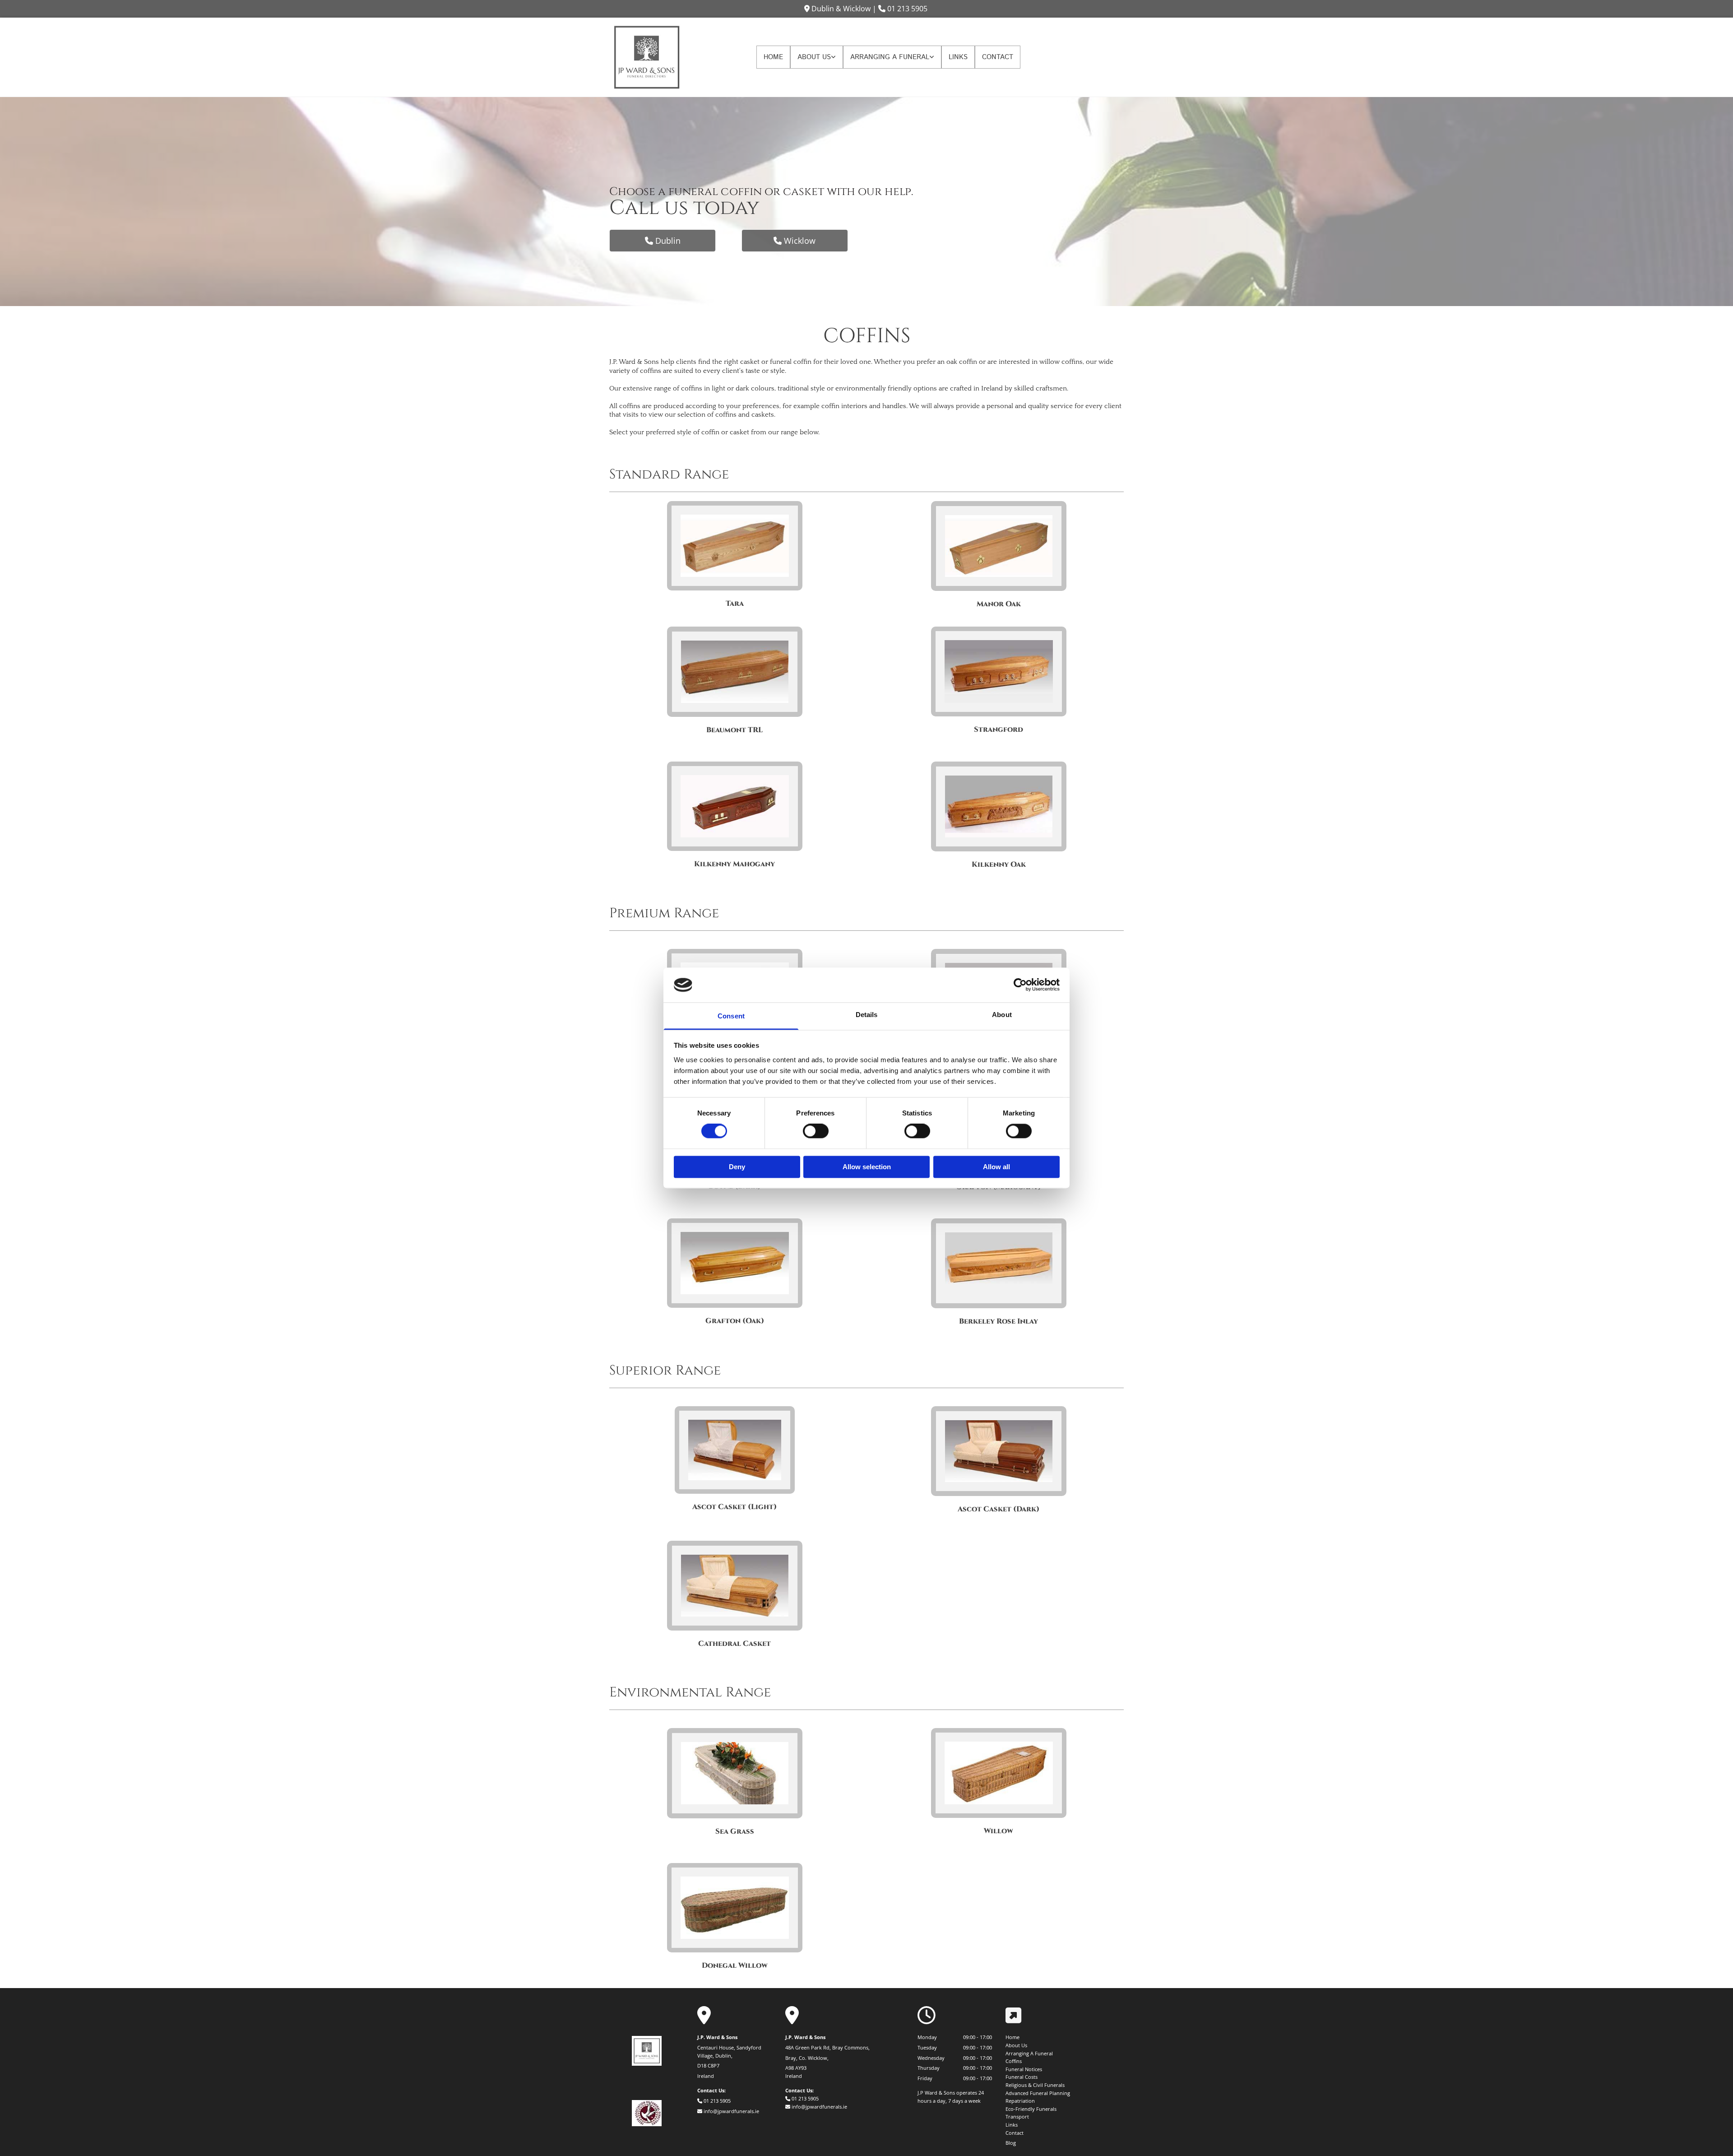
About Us (814, 57)
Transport (1017, 2117)
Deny (737, 1167)
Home (773, 57)
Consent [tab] (731, 1016)
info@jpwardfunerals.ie (731, 2111)
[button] (663, 241)
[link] (817, 57)
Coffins (1014, 2061)
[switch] (816, 1131)
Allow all (996, 1167)
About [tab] (1002, 1015)
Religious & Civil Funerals (1035, 2085)
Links (958, 57)
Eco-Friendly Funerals (1031, 2109)
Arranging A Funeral (890, 57)
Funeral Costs (1022, 2077)
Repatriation (1020, 2101)
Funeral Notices (1024, 2069)
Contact (998, 57)
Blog (1011, 2143)
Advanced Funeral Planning (1038, 2093)
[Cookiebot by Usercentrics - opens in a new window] (1020, 985)
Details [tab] (867, 1015)
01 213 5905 (907, 9)
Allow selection (867, 1167)
